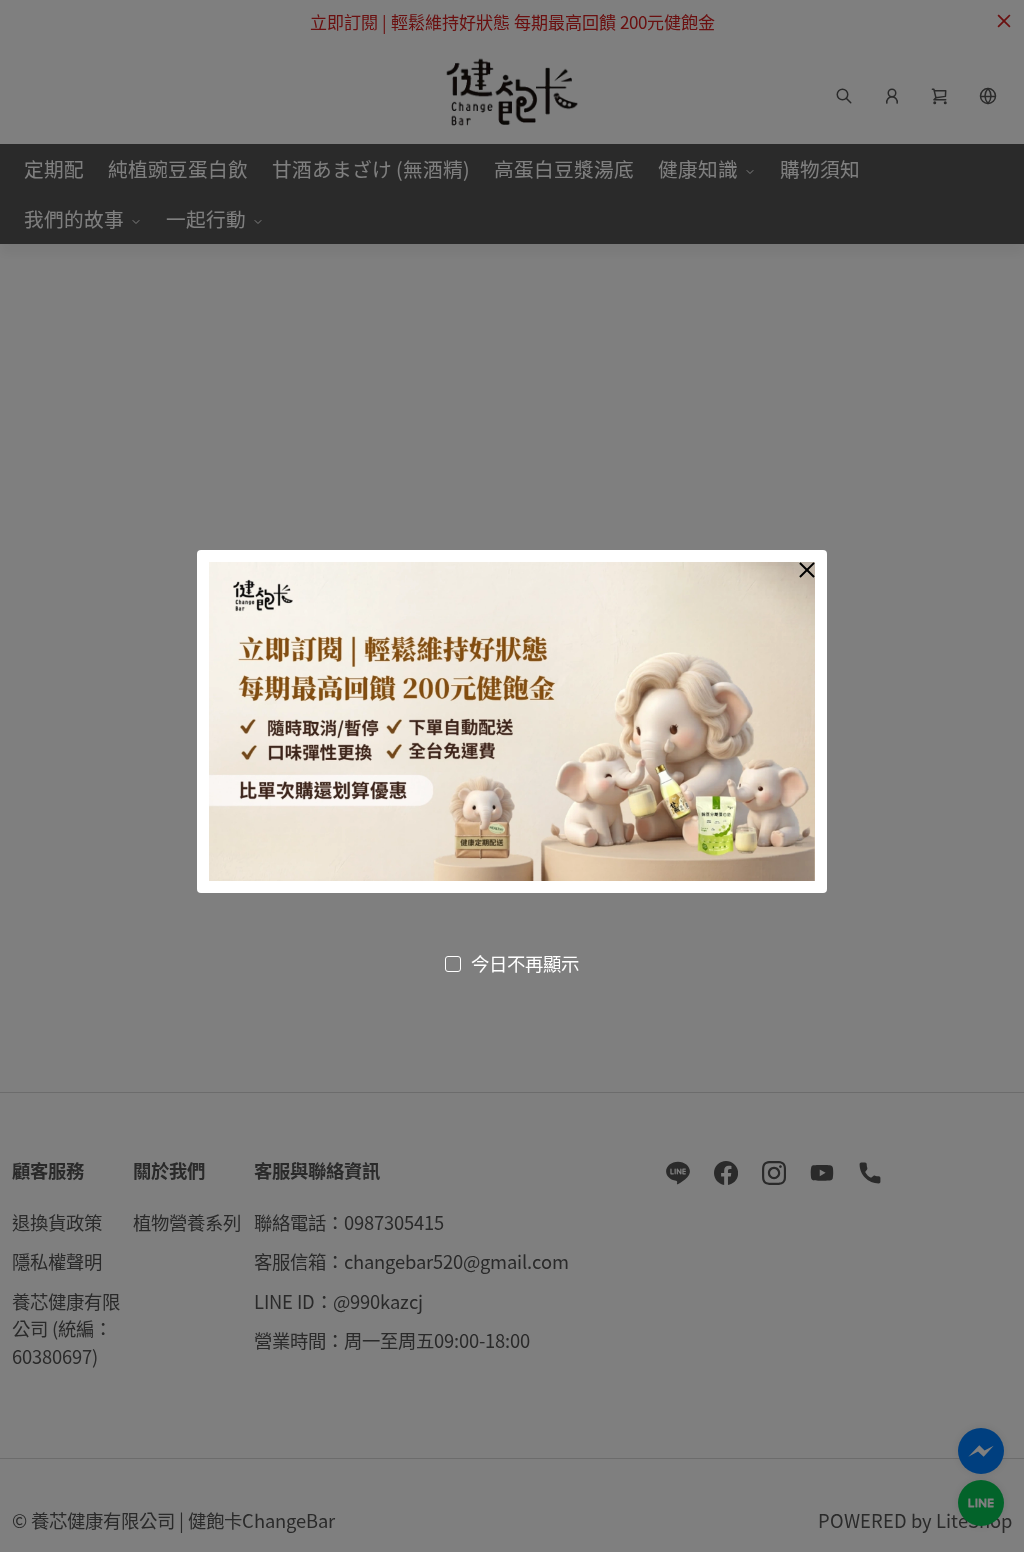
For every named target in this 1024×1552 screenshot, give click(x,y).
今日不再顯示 (525, 963)
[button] (807, 570)
